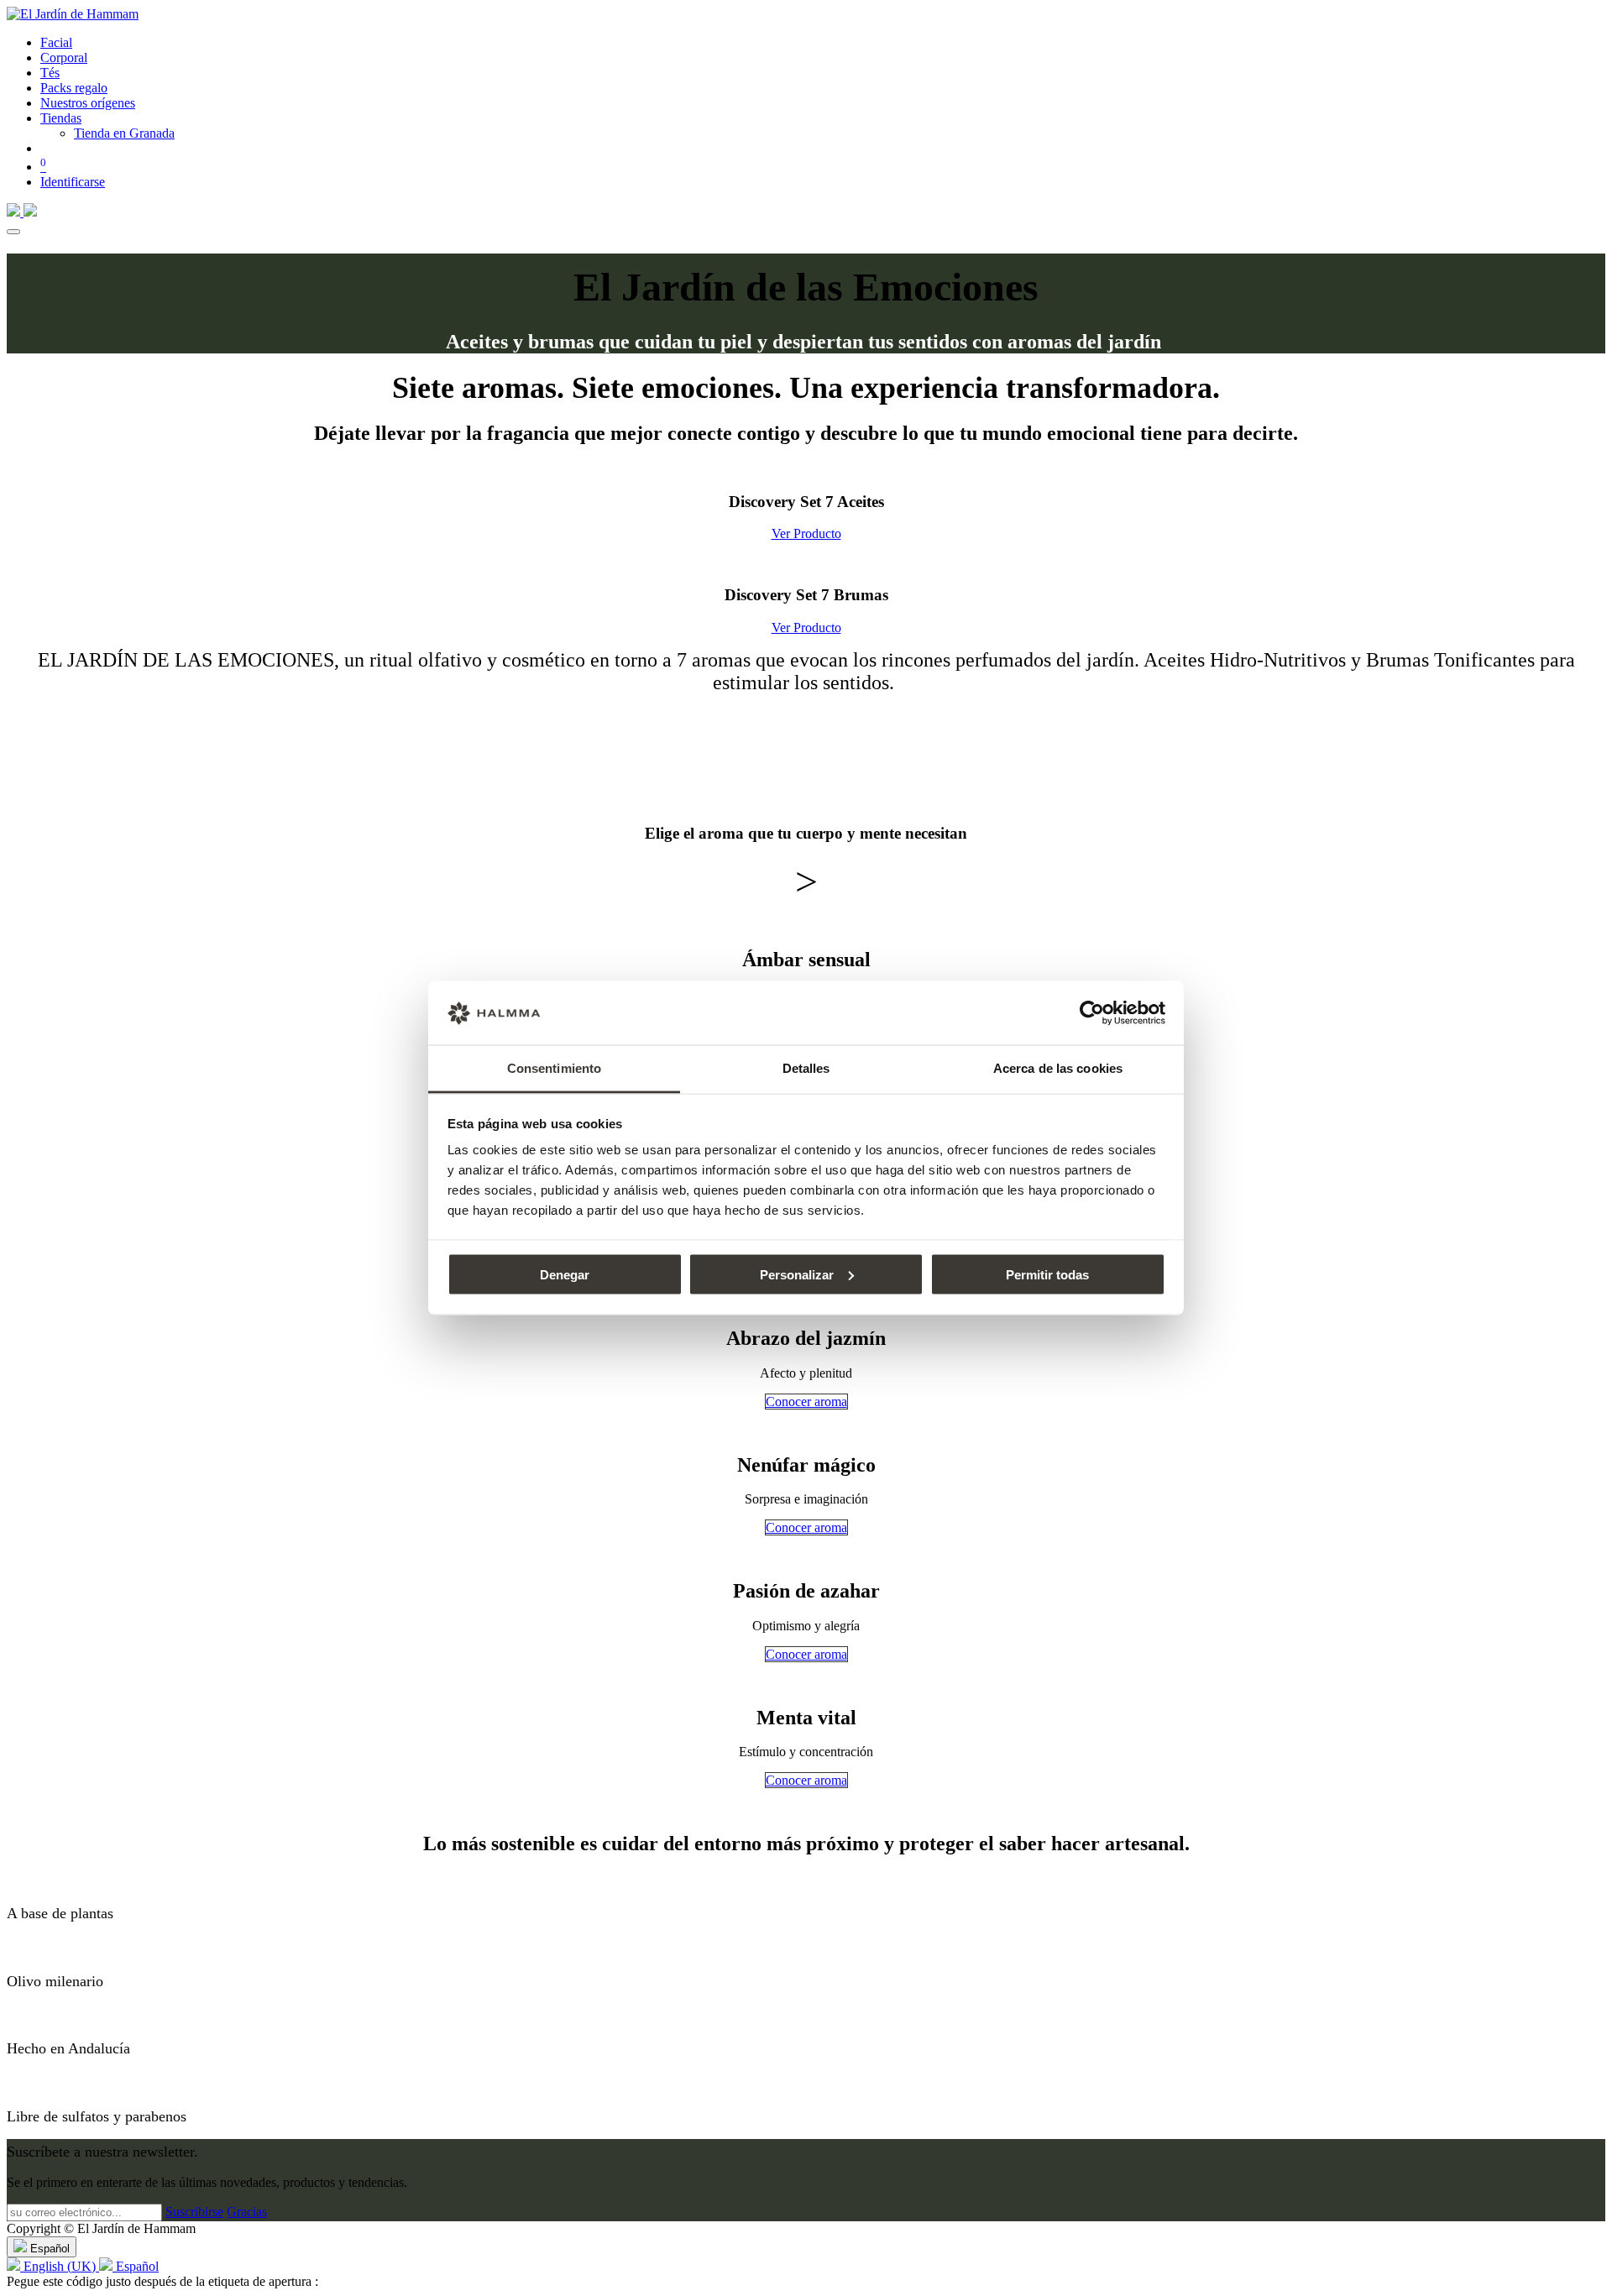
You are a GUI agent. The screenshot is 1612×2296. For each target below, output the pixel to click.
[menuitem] (56, 42)
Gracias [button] (247, 2212)
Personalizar (797, 1274)
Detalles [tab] (806, 1068)
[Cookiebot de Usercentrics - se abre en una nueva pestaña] (1092, 1013)
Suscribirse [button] (194, 2212)
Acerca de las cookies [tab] (1058, 1068)
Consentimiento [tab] (554, 1068)
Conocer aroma (806, 1402)
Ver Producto (806, 533)
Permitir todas (1047, 1274)
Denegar (565, 1274)
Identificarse (73, 182)
